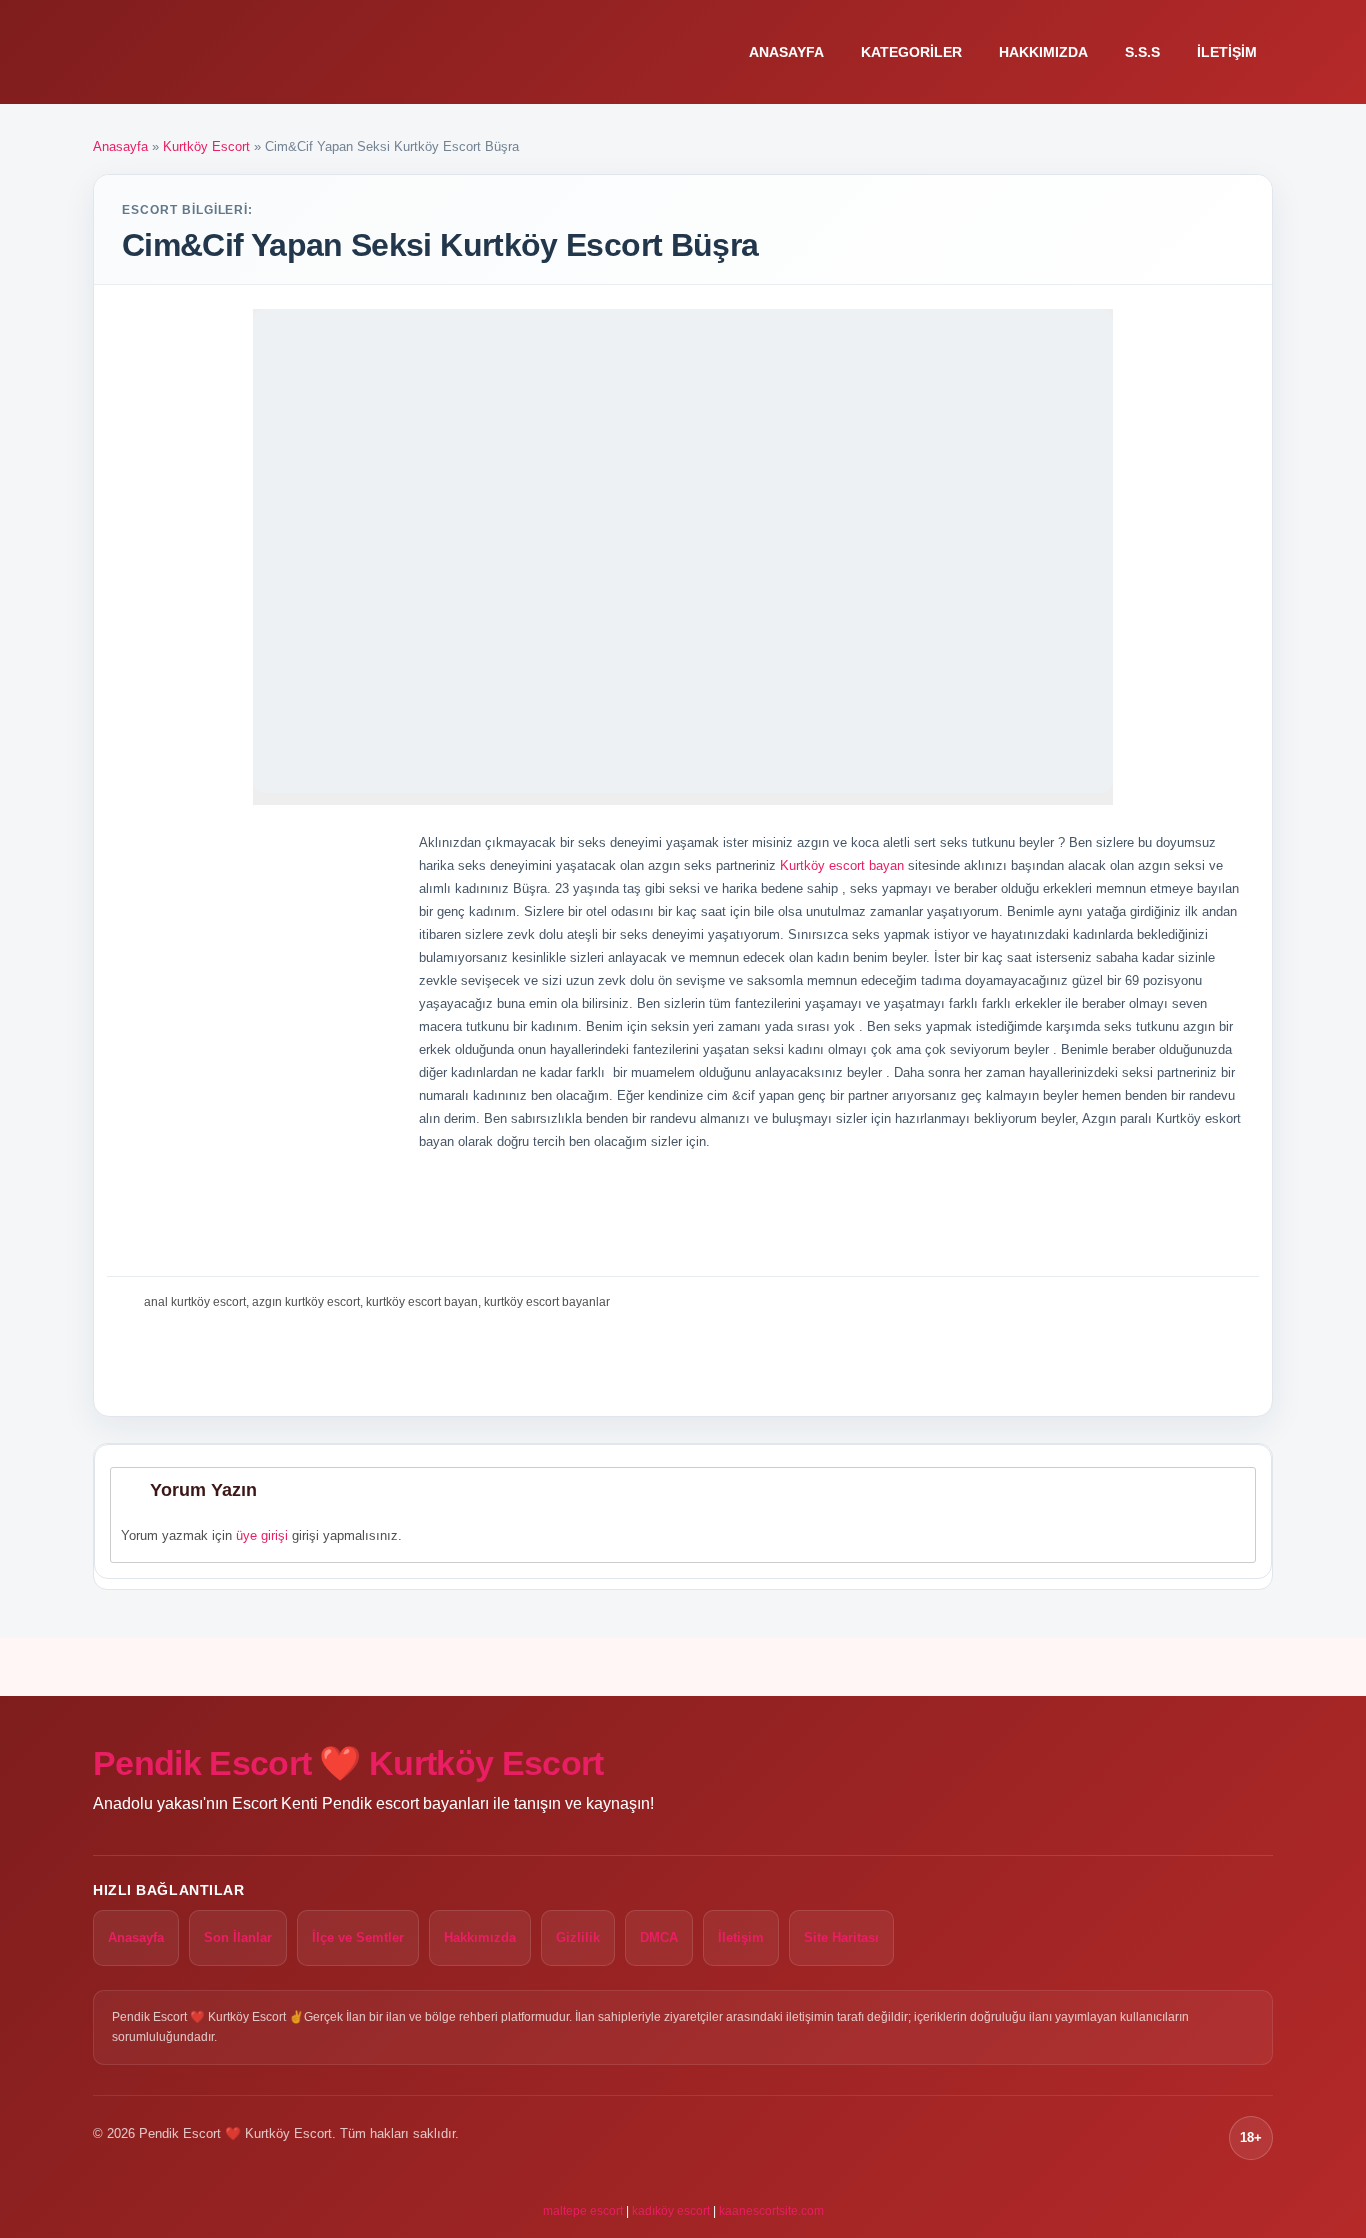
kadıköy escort (671, 2211)
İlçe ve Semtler (358, 1937)
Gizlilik (578, 1937)
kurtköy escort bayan (422, 1302)
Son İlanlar (238, 1937)
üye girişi (262, 1535)
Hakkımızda (1043, 52)
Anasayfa (786, 52)
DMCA (659, 1937)
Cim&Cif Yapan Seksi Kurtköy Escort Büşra (440, 245)
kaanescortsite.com (771, 2211)
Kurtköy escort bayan (842, 865)
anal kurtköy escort (195, 1302)
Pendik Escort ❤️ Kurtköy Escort (348, 1763)
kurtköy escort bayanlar (547, 1302)
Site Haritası (841, 1937)
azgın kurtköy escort (306, 1302)
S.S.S (1142, 52)
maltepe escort (583, 2211)
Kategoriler (911, 52)
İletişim (1227, 52)
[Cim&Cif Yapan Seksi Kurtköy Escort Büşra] (683, 551)
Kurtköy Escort (206, 146)
